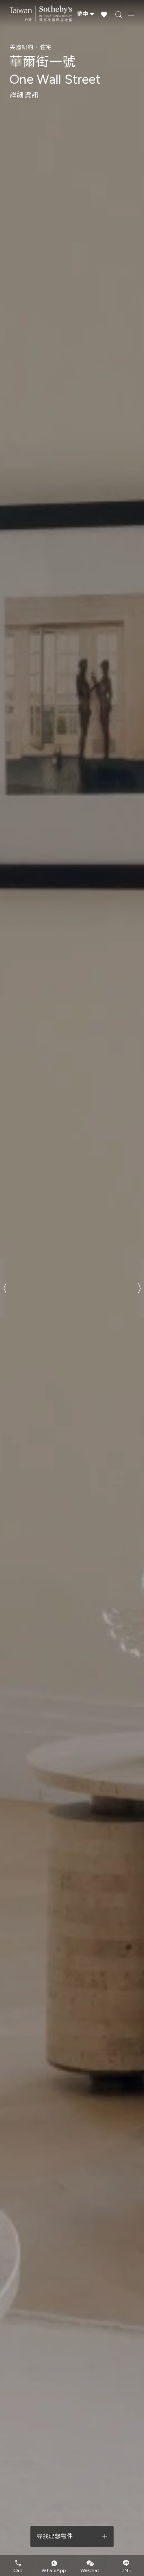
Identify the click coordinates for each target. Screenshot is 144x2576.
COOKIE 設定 (72, 1329)
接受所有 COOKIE (72, 1304)
